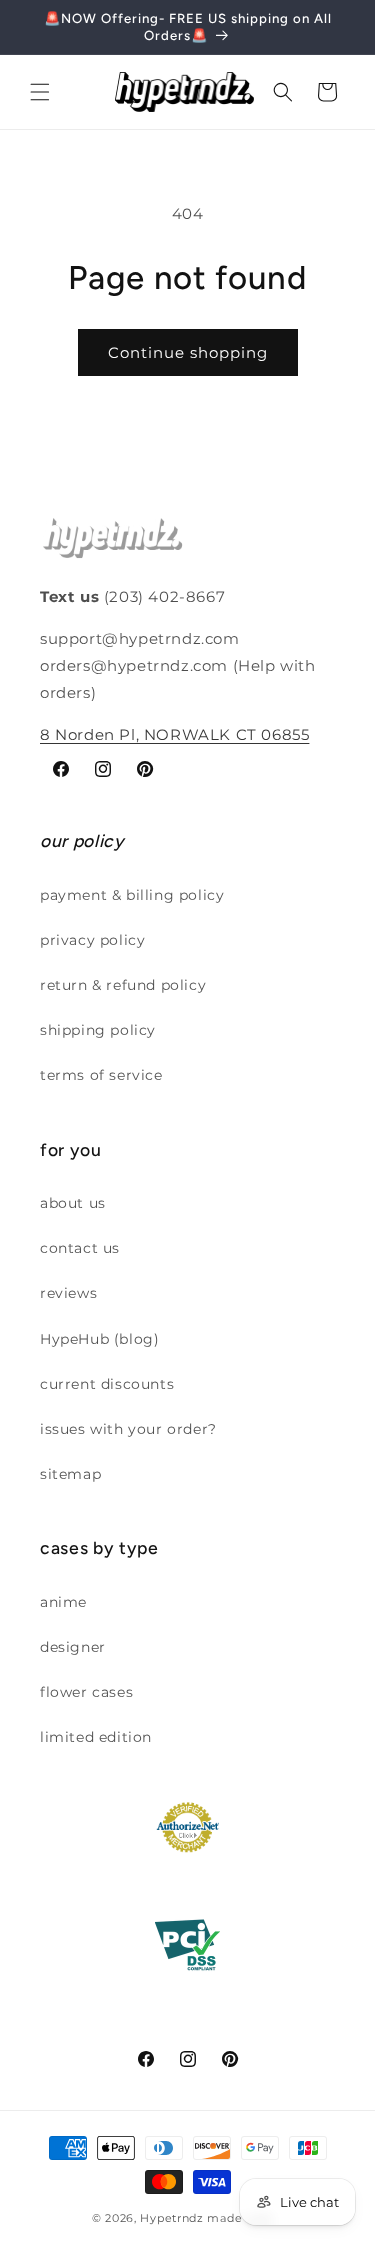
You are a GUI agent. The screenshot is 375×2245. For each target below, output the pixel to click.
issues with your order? (128, 1429)
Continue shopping (188, 352)
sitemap (70, 1474)
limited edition (96, 1737)
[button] (40, 92)
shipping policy (98, 1030)
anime (63, 1602)
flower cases (86, 1692)
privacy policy (92, 940)
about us (73, 1203)
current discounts (107, 1384)
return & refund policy (123, 985)
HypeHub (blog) (99, 1339)
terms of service (101, 1075)
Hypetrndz (171, 2218)
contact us (80, 1248)
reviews (68, 1293)
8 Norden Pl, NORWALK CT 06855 (174, 734)
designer (73, 1647)
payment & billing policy (132, 895)
